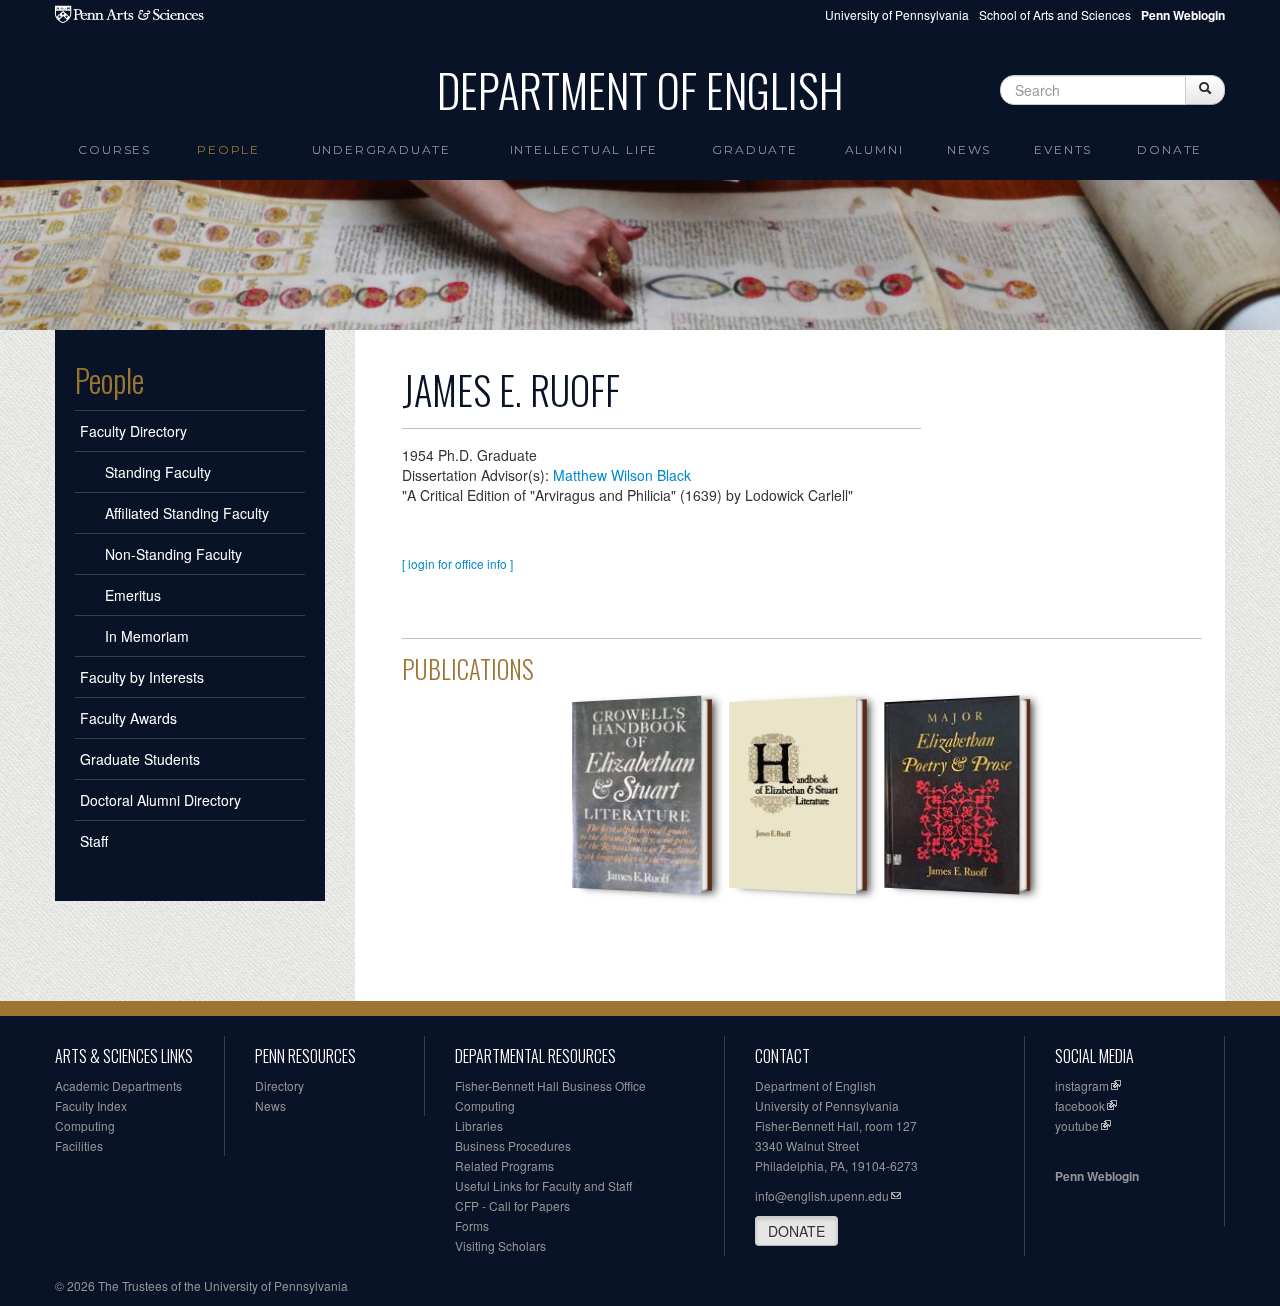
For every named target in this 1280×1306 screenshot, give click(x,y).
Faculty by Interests (142, 677)
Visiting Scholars (500, 1245)
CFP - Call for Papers (512, 1205)
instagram (1082, 1085)
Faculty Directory (133, 431)
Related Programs (504, 1165)
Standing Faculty (158, 472)
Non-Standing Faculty (173, 554)
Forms (472, 1225)
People (228, 149)
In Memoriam (147, 636)
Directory (279, 1085)
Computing (85, 1125)
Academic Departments (118, 1085)
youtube (1077, 1125)
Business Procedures (513, 1145)
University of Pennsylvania (897, 14)
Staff (94, 841)
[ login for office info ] (457, 563)
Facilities (79, 1145)
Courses (114, 149)
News (969, 149)
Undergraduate (381, 149)
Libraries (479, 1125)
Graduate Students (140, 759)
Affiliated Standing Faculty (187, 513)
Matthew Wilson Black (622, 475)
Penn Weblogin (1097, 1176)
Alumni (874, 149)
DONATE (796, 1231)
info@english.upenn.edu (822, 1195)
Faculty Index (91, 1105)
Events (1063, 149)
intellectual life (584, 149)
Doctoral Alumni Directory (160, 800)
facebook (1080, 1105)
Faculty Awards (128, 718)
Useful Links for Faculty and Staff (543, 1185)
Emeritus (133, 595)
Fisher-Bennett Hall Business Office (550, 1085)
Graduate (754, 149)
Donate (1169, 149)
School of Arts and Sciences (1055, 14)
